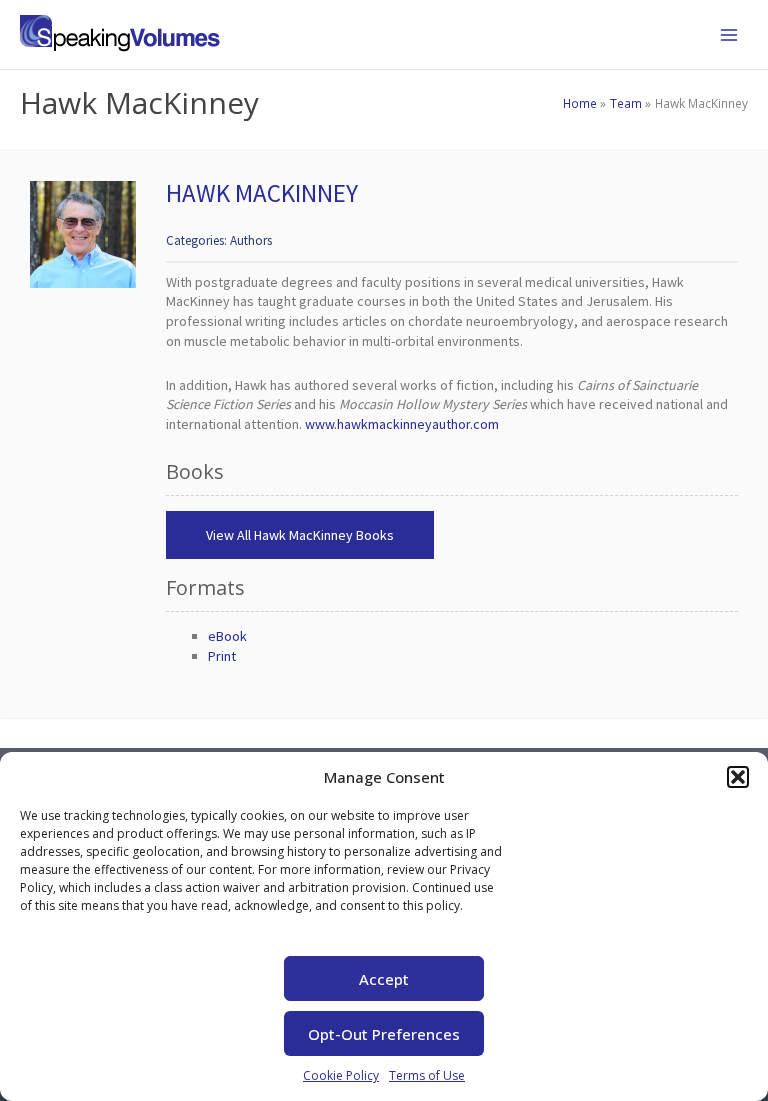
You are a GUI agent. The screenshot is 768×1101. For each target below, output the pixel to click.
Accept (384, 979)
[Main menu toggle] (729, 35)
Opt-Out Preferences (384, 1034)
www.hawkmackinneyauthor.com (402, 424)
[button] (738, 777)
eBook (227, 636)
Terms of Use (427, 1075)
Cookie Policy (341, 1075)
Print (222, 656)
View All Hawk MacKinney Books (300, 535)
